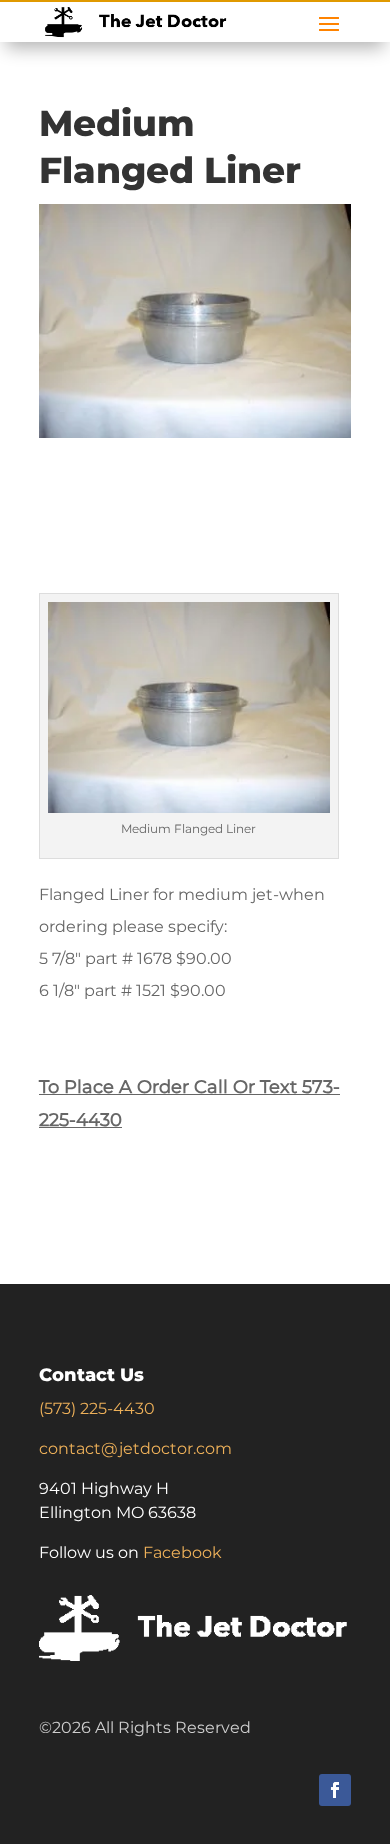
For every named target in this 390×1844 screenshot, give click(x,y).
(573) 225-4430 (97, 1408)
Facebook (182, 1552)
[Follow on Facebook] (335, 1790)
